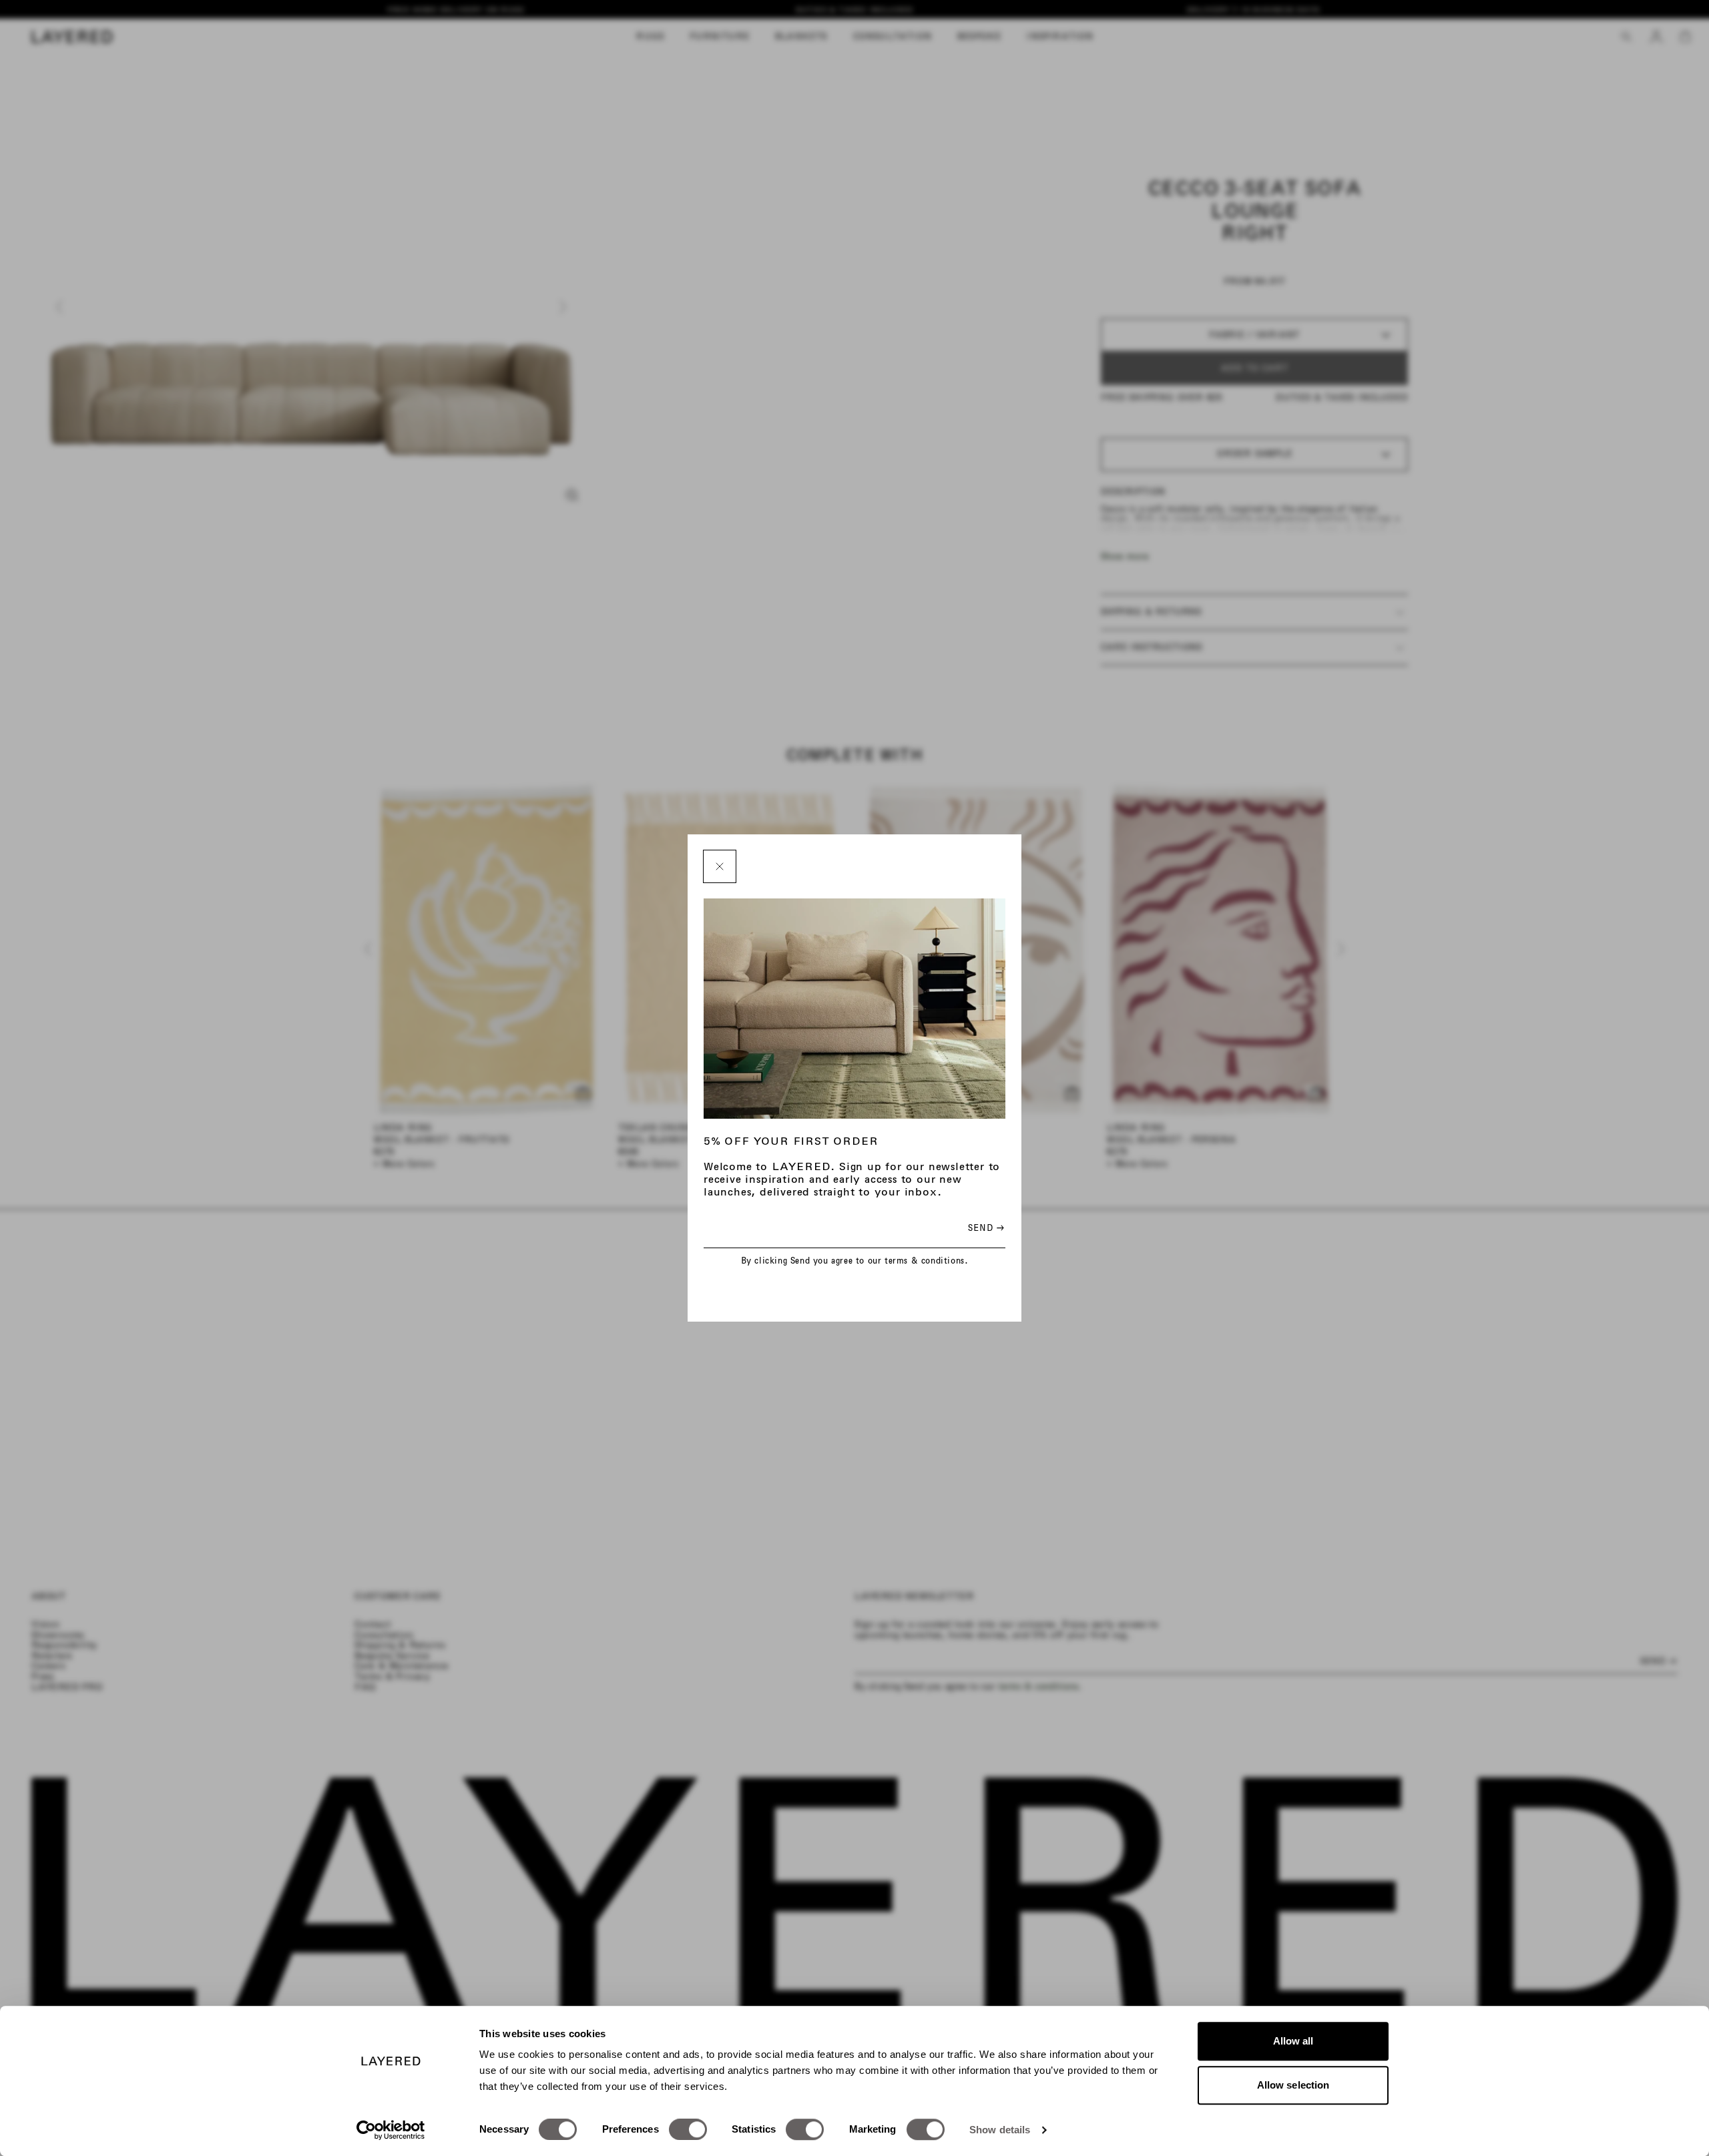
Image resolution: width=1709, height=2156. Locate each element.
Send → (986, 1228)
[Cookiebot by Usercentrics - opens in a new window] (391, 2130)
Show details (1000, 2130)
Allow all (1293, 2041)
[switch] (688, 2129)
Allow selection (1293, 2085)
